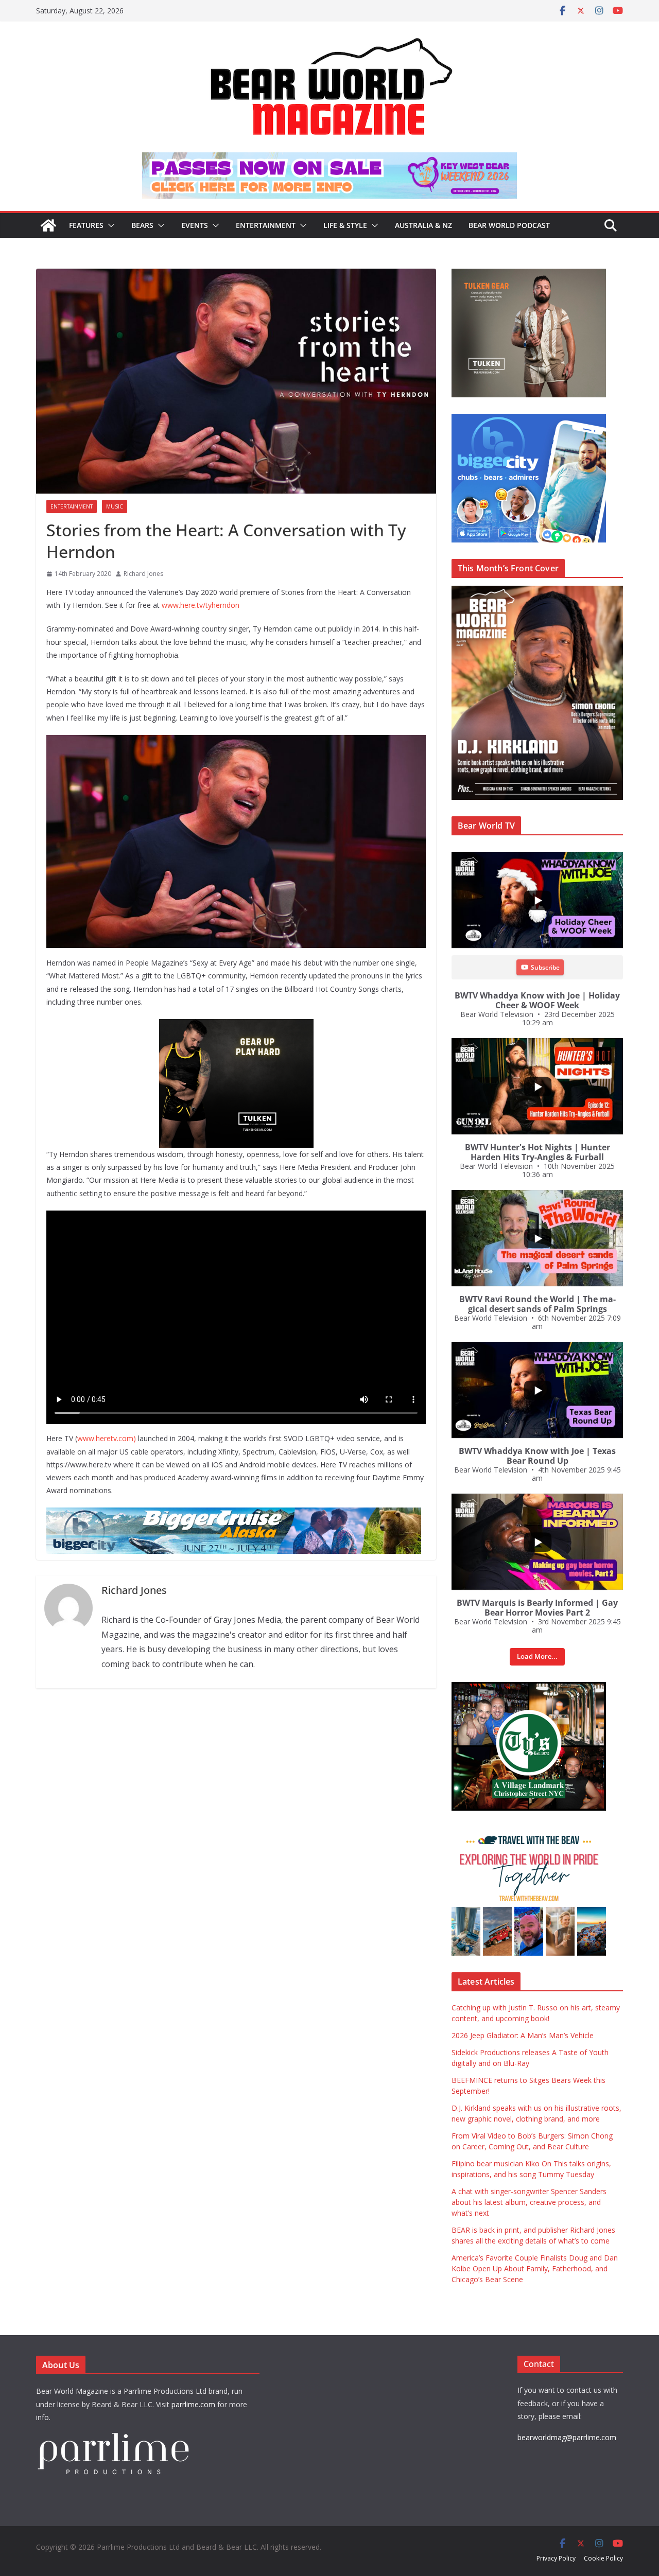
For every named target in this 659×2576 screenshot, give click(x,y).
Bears (142, 225)
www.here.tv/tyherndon (201, 605)
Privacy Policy (556, 2558)
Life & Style (345, 225)
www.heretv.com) (107, 1438)
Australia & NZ (423, 225)
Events (195, 225)
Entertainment (266, 225)
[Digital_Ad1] (529, 1687)
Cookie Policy (603, 2558)
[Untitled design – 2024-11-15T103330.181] (529, 419)
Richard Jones (143, 574)
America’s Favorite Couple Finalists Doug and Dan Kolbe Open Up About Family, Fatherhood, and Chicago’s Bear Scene (535, 2268)
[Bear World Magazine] (48, 225)
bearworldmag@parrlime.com (567, 2437)
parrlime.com (193, 2404)
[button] (109, 225)
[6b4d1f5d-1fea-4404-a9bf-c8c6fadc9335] (236, 1026)
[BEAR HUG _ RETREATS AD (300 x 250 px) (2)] (529, 1833)
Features (86, 225)
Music (115, 506)
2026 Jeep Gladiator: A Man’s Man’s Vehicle (523, 2035)
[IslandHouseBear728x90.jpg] (329, 160)
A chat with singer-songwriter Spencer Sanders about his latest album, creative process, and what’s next (529, 2202)
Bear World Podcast (509, 225)
